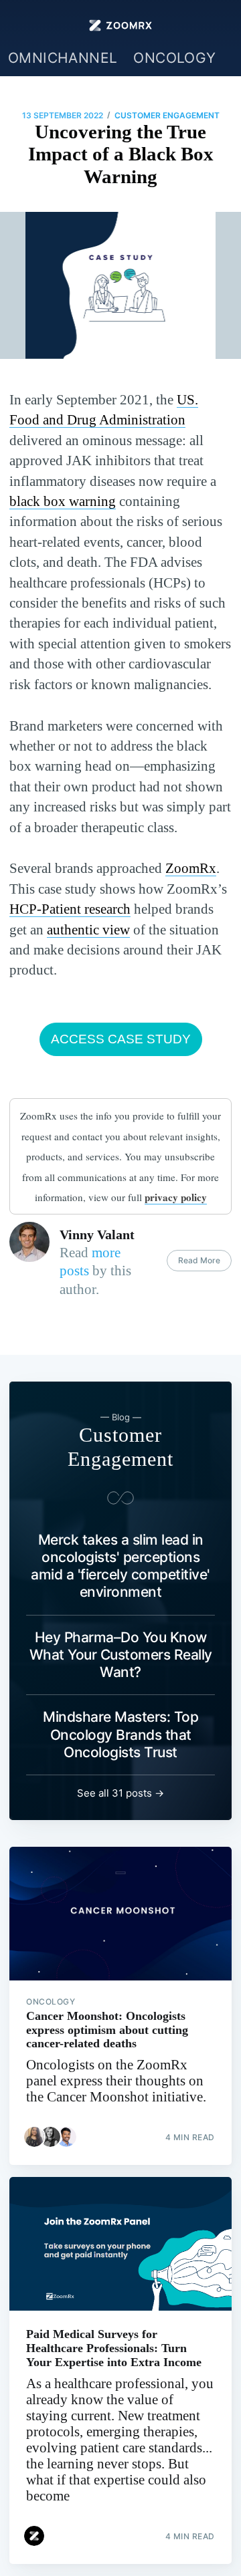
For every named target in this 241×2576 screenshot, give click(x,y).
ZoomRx (191, 868)
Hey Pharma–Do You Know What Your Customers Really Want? (121, 1655)
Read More (199, 1260)
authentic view (88, 930)
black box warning (63, 501)
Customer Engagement (167, 115)
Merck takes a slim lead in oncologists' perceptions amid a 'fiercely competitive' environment (120, 1566)
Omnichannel (63, 58)
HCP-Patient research (70, 909)
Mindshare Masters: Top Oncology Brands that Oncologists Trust (120, 1734)
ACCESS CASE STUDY (121, 1039)
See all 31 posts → (120, 1793)
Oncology (174, 58)
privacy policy (176, 1197)
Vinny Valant (97, 1235)
